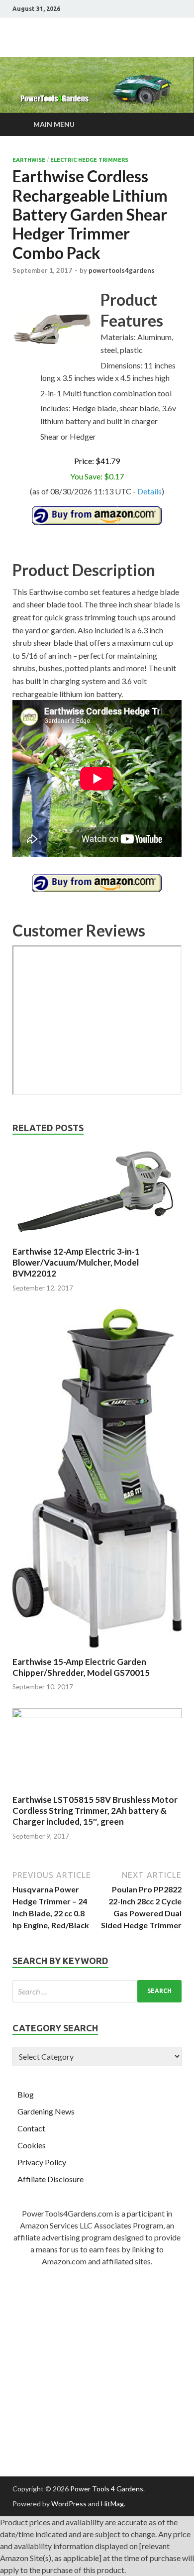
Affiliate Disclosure (50, 2179)
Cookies (32, 2145)
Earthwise (29, 160)
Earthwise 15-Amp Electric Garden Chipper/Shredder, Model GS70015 (81, 1667)
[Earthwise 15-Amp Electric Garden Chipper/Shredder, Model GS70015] (97, 1650)
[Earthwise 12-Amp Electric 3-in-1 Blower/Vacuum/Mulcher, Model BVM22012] (97, 1240)
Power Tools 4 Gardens (107, 2489)
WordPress (69, 2504)
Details (149, 491)
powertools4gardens (122, 270)
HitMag (112, 2504)
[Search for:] (97, 1991)
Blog (26, 2094)
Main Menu (54, 124)
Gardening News (46, 2111)
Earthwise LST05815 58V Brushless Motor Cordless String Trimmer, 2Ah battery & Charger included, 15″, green (95, 1811)
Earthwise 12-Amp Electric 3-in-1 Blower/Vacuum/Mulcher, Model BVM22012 (76, 1262)
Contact (31, 2128)
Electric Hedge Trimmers (89, 160)
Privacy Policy (42, 2162)
